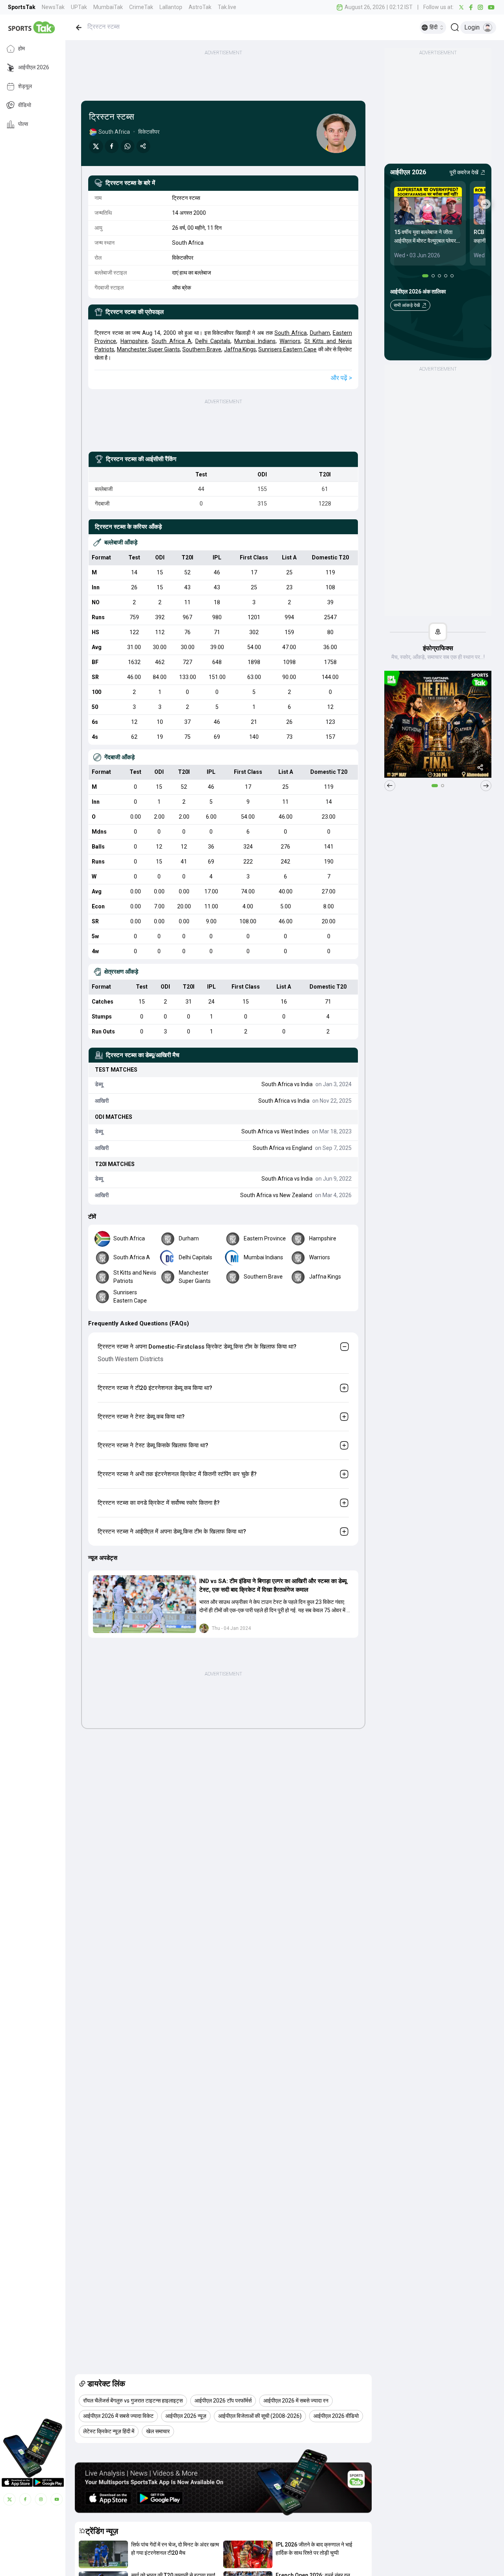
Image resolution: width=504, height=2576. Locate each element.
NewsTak (53, 7)
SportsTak (22, 7)
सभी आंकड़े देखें (407, 305)
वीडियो (25, 105)
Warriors (290, 341)
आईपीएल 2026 (34, 68)
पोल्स (23, 124)
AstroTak (200, 7)
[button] (145, 1604)
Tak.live (227, 7)
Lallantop (171, 7)
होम (21, 49)
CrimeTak (141, 7)
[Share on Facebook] (112, 146)
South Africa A (171, 341)
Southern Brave (202, 349)
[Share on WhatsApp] (128, 146)
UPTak (79, 7)
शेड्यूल (25, 87)
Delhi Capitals (213, 341)
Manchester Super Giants (148, 349)
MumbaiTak (108, 7)
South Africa (291, 333)
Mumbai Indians (255, 341)
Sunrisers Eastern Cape (287, 349)
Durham (320, 333)
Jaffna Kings (240, 349)
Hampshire (134, 341)
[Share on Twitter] (96, 146)
